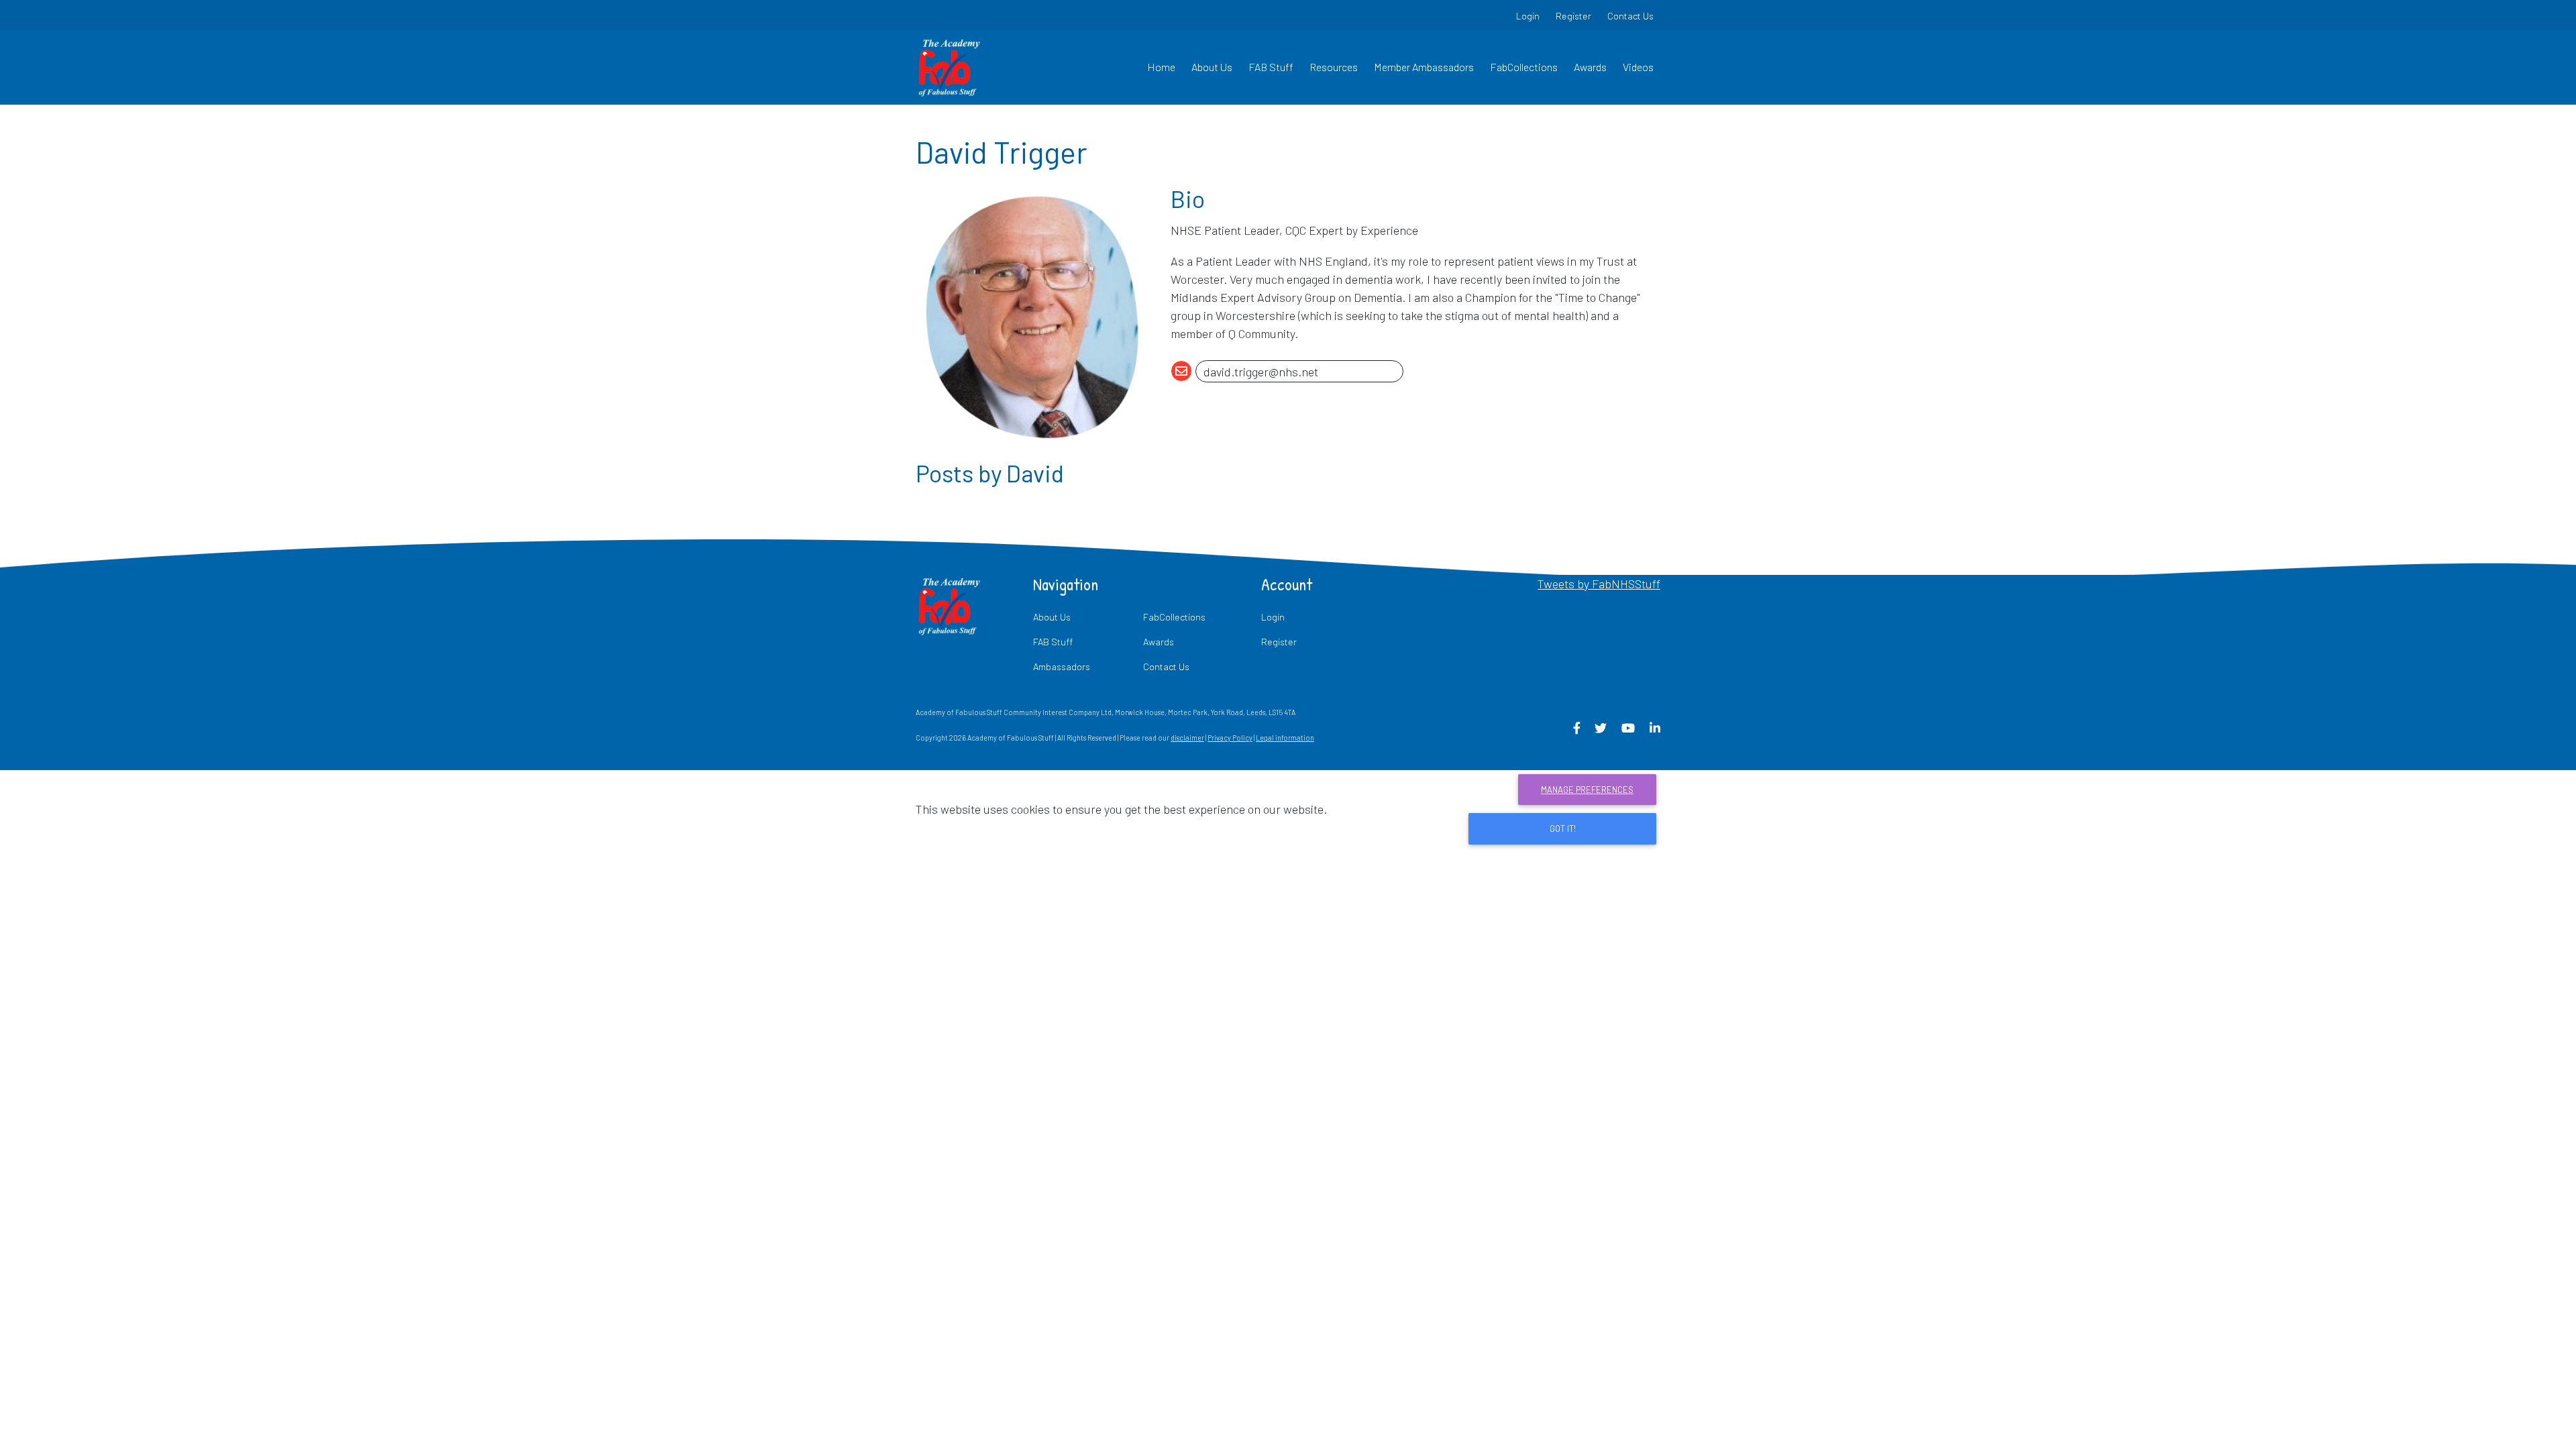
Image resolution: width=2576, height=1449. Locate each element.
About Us (1212, 67)
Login (1528, 16)
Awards (1590, 67)
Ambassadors (1062, 666)
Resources (1334, 67)
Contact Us (1630, 16)
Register (1573, 16)
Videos (1638, 67)
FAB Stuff (1271, 67)
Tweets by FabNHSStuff (1599, 584)
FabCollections (1524, 67)
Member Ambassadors (1424, 67)
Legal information (1285, 738)
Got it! (1563, 828)
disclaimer (1187, 738)
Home (1161, 67)
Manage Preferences (1587, 790)
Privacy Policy (1230, 738)
